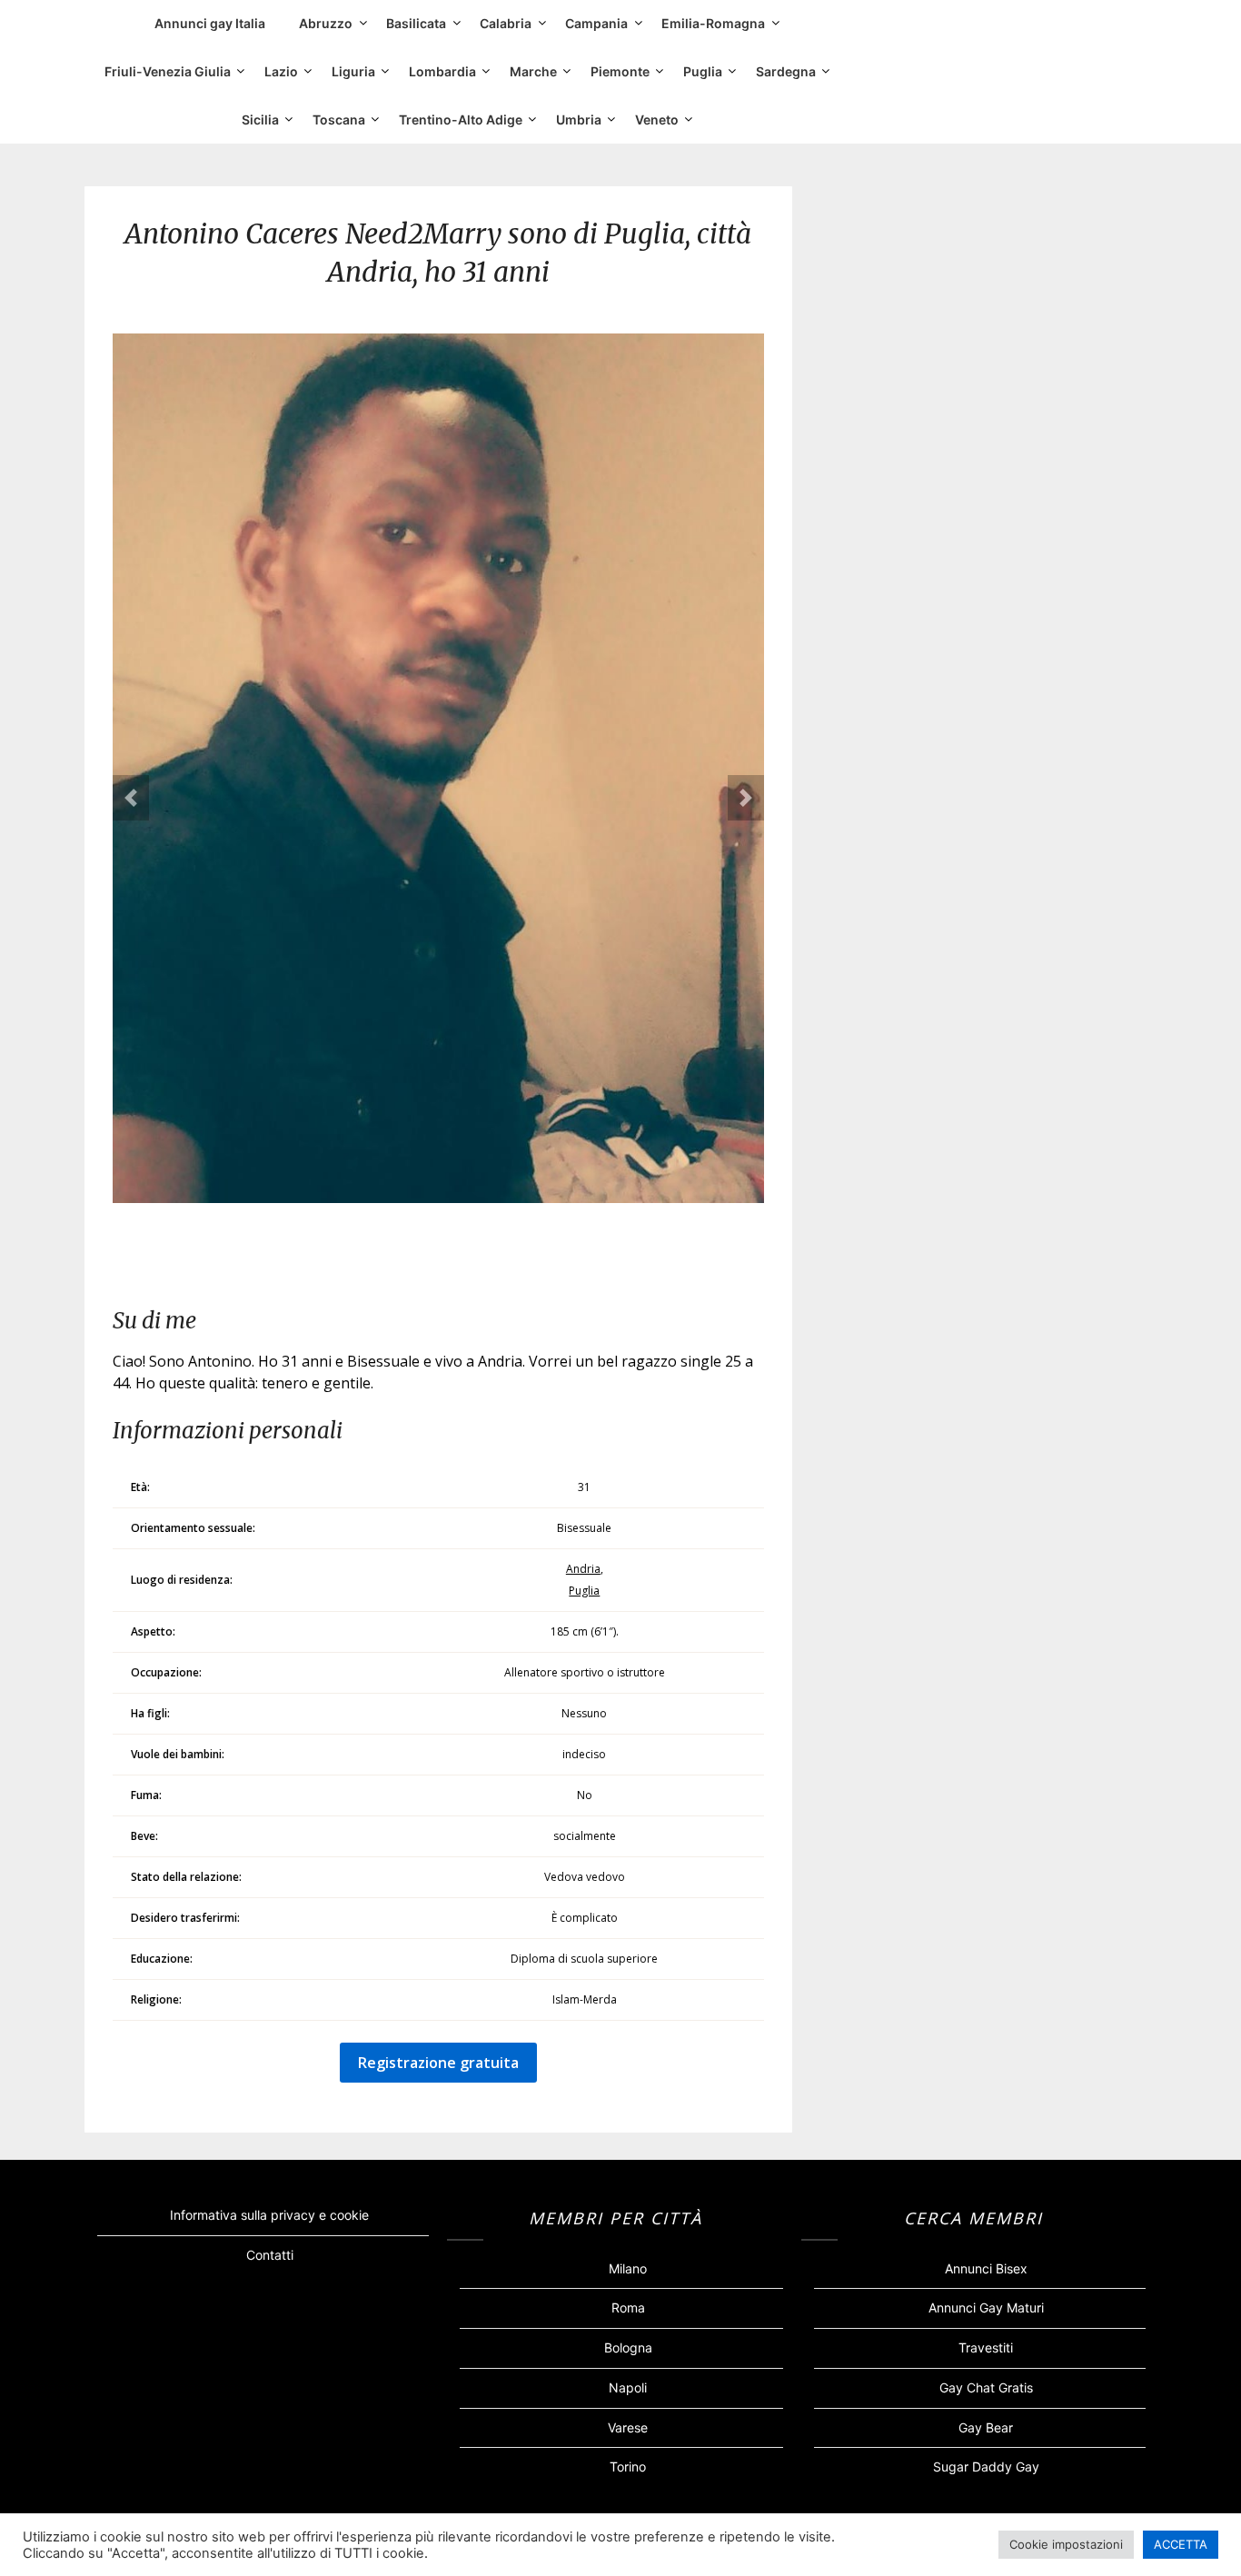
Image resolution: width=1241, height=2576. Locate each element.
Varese (628, 2427)
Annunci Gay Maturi (986, 2307)
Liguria (353, 71)
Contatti (270, 2255)
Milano (628, 2268)
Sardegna (786, 71)
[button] (131, 798)
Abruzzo (326, 23)
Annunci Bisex (986, 2268)
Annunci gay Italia (210, 23)
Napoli (628, 2387)
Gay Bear (986, 2427)
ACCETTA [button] (1181, 2544)
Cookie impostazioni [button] (1066, 2544)
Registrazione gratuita (438, 2063)
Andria (583, 1569)
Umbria (579, 119)
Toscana (339, 119)
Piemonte (620, 71)
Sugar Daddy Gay (986, 2467)
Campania (596, 23)
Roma (628, 2307)
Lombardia (442, 71)
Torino (628, 2467)
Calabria (506, 23)
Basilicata (416, 23)
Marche (533, 71)
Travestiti (986, 2347)
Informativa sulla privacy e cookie (269, 2215)
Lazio (281, 71)
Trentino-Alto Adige (461, 119)
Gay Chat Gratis (986, 2387)
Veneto (657, 119)
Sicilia (260, 119)
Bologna (628, 2347)
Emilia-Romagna (713, 23)
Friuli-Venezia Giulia (168, 71)
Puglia (703, 71)
